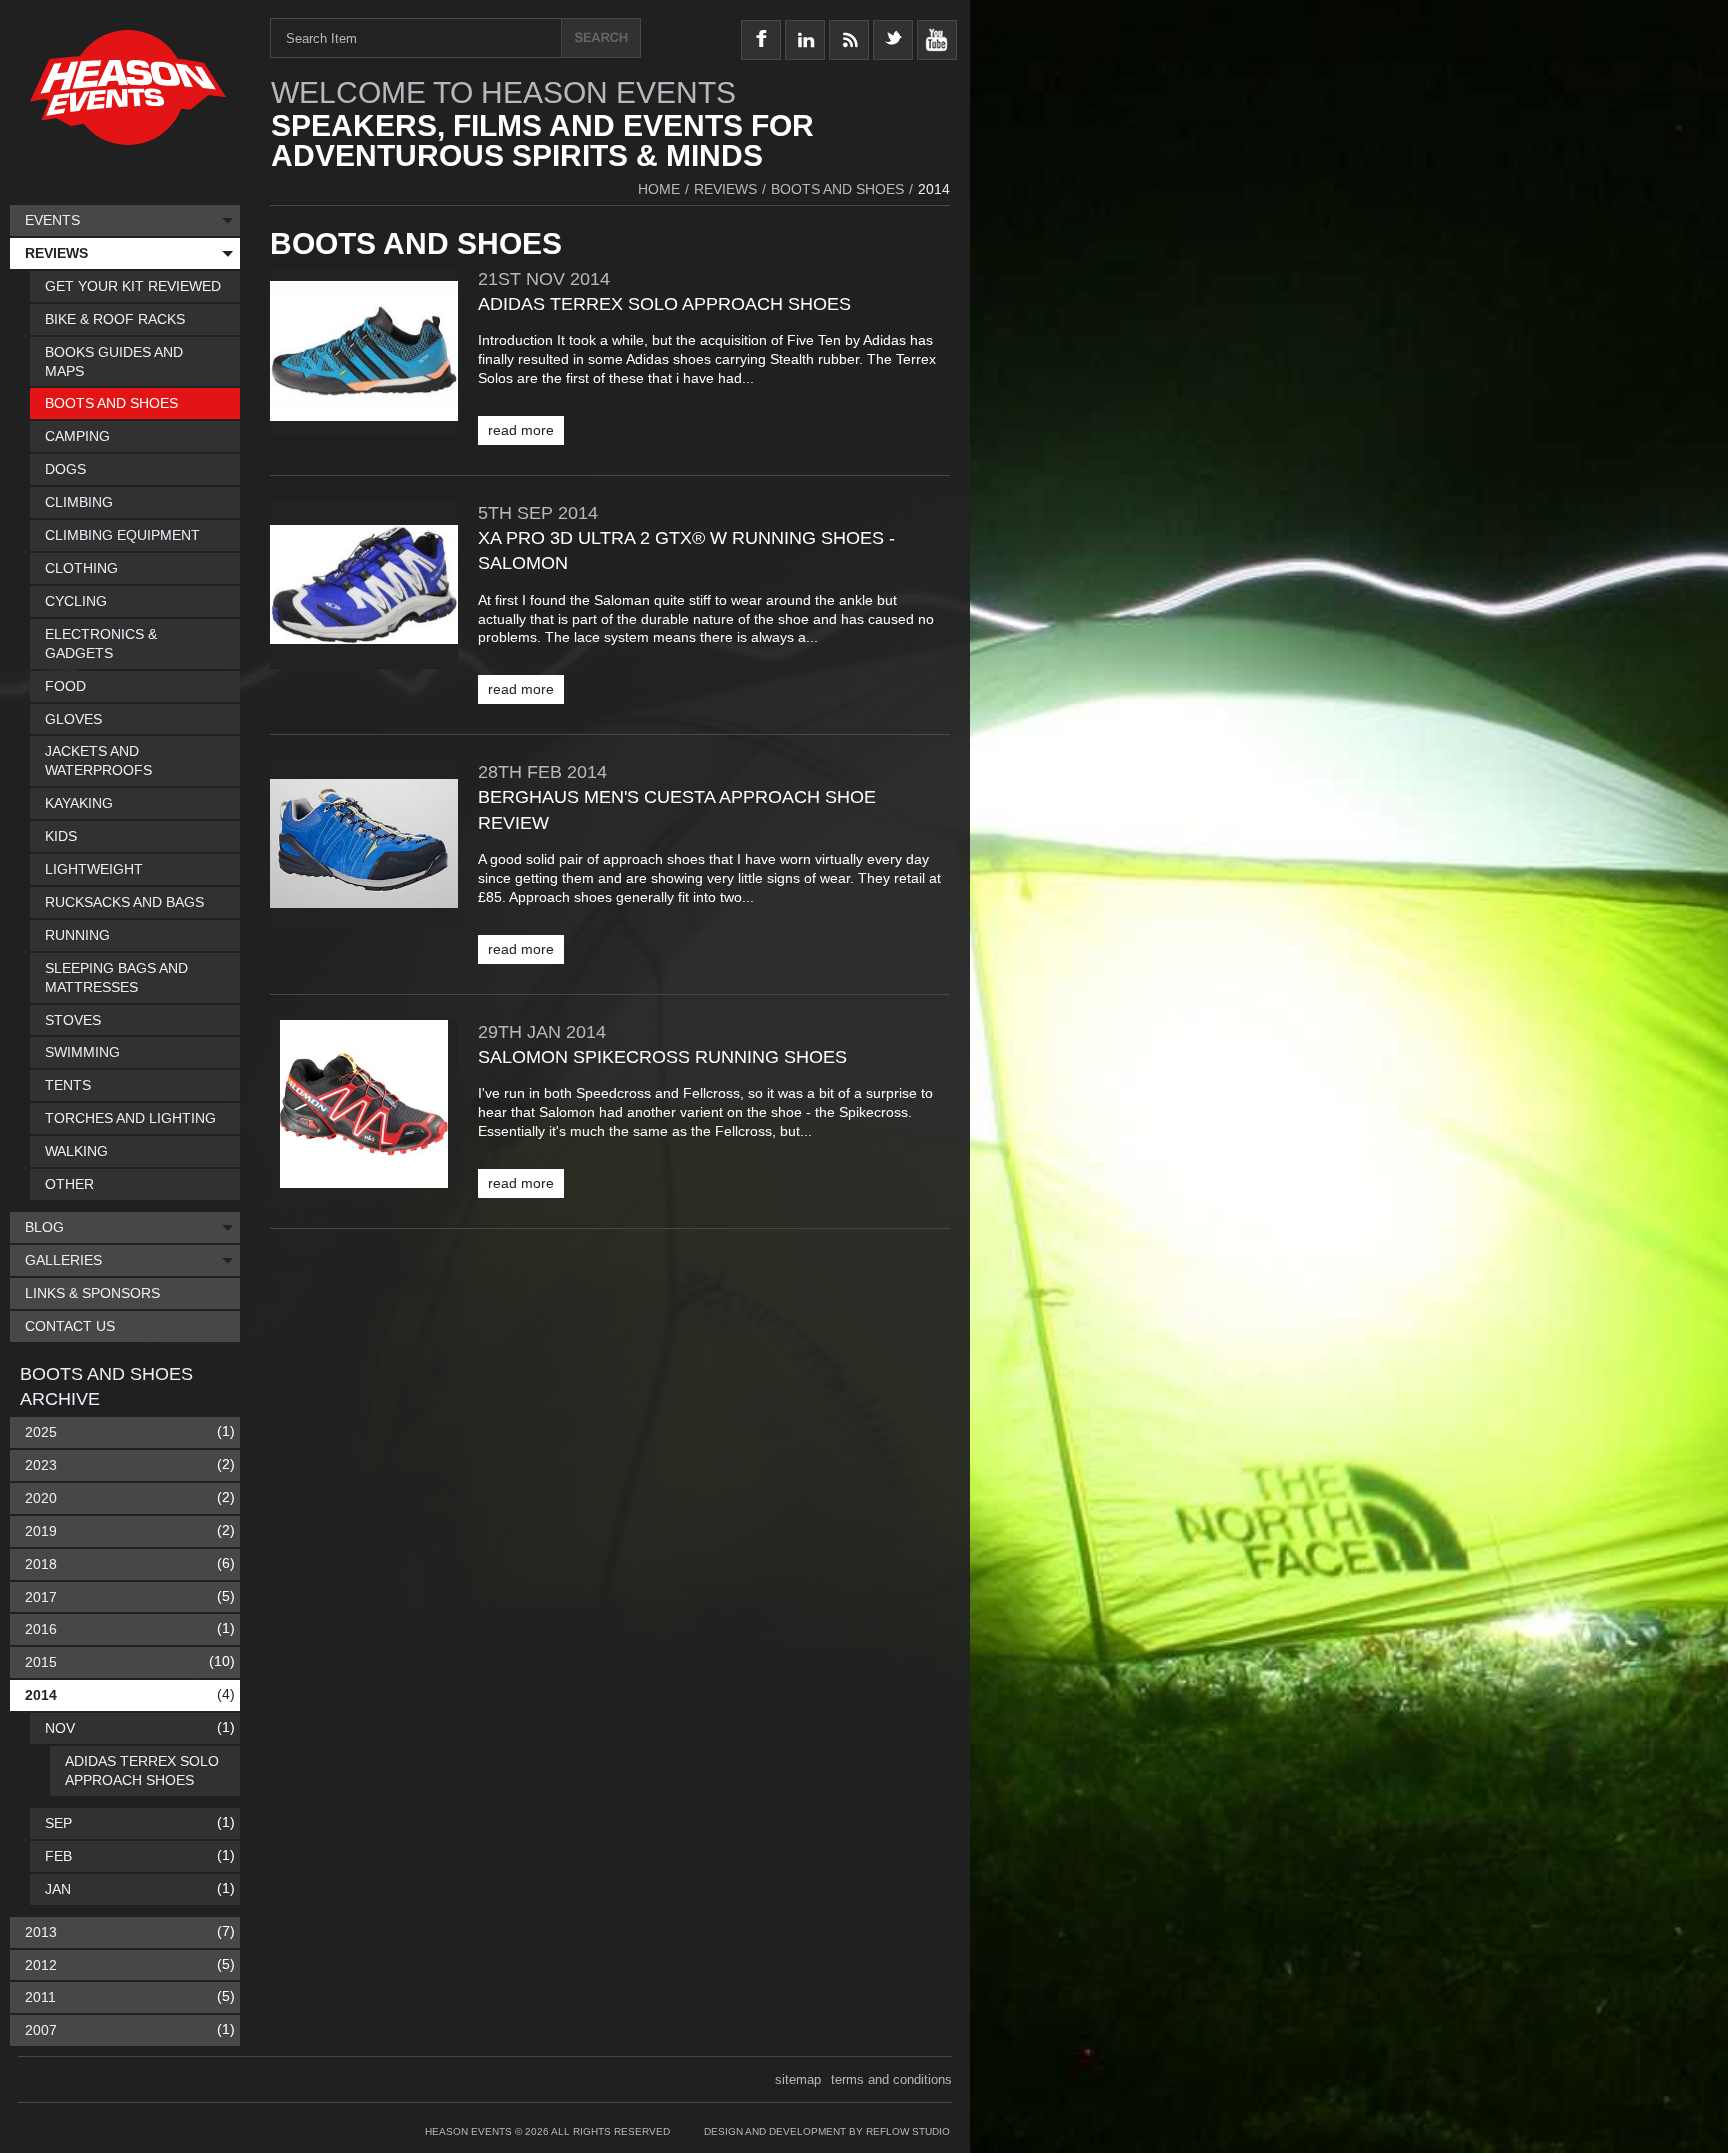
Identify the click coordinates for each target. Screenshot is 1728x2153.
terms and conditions (891, 2079)
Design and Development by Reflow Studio (827, 2131)
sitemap (798, 2079)
